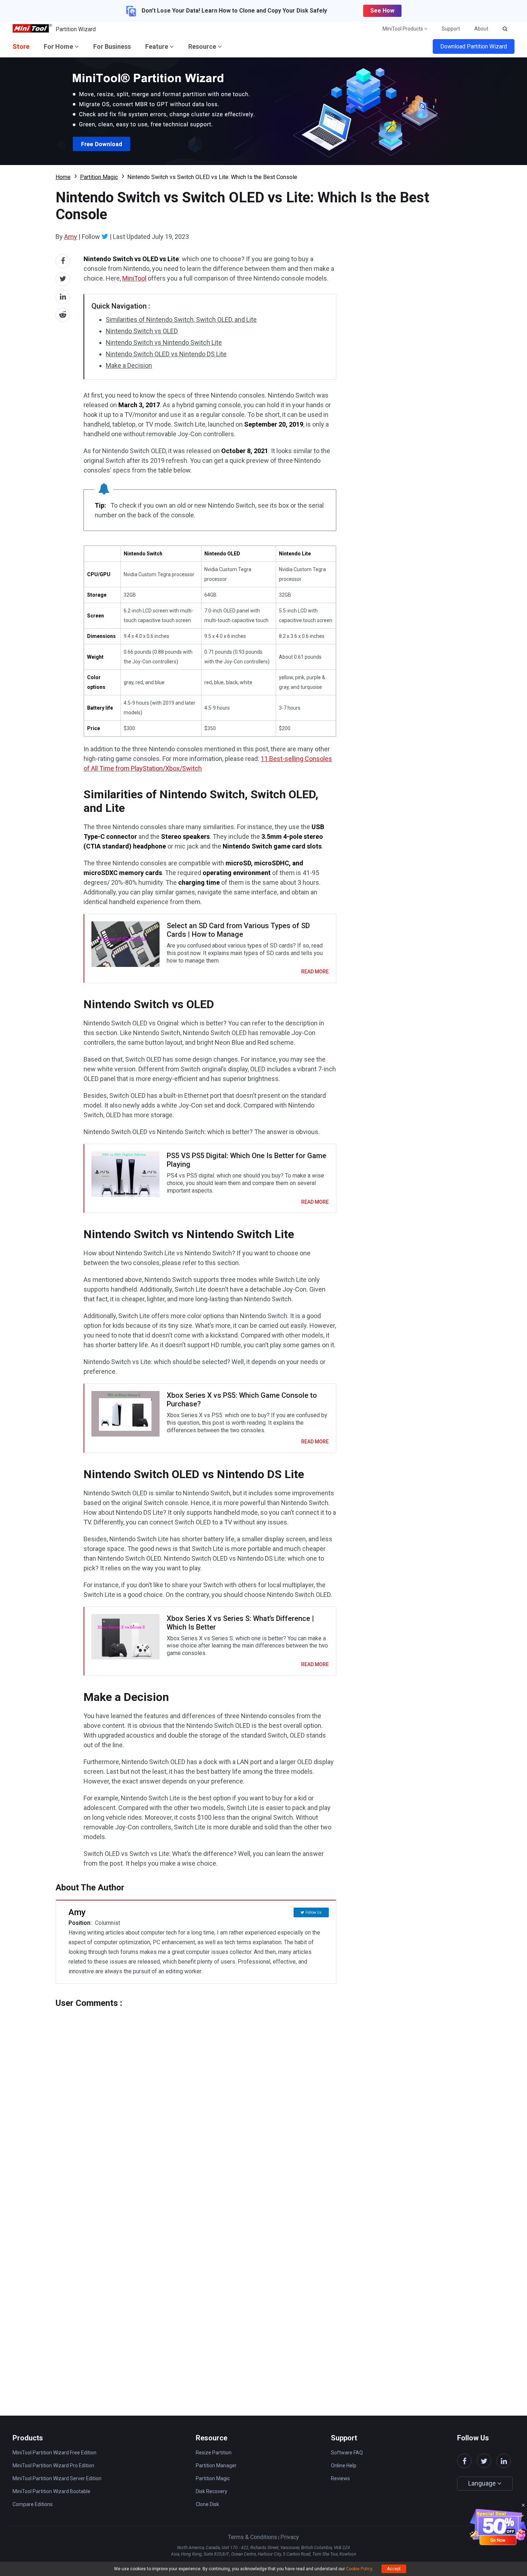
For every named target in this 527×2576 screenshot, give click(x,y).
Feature (157, 46)
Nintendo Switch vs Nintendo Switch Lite (164, 342)
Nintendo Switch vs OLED (142, 331)
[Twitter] (105, 236)
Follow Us (314, 1912)
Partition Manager (216, 2465)
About (481, 29)
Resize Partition (214, 2453)
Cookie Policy (359, 2569)
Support (451, 29)
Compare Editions (33, 2504)
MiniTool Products (403, 29)
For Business (112, 46)
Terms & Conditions (253, 2537)
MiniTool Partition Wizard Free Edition (54, 2453)
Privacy (290, 2537)
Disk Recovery (212, 2491)
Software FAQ (347, 2453)
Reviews (340, 2478)
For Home (59, 46)
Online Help (344, 2465)
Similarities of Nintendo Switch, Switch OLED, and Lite (181, 319)
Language (483, 2483)
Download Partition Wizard (474, 46)
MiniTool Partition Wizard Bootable (51, 2491)
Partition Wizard (76, 29)
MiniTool (134, 278)
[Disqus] (196, 2098)
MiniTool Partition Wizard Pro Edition (53, 2465)
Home (63, 177)
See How (382, 11)
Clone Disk (207, 2504)
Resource (203, 46)
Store (21, 46)
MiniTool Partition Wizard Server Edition (57, 2478)
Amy (71, 237)
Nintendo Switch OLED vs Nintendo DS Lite (166, 354)
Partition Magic (99, 177)
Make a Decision (129, 365)
